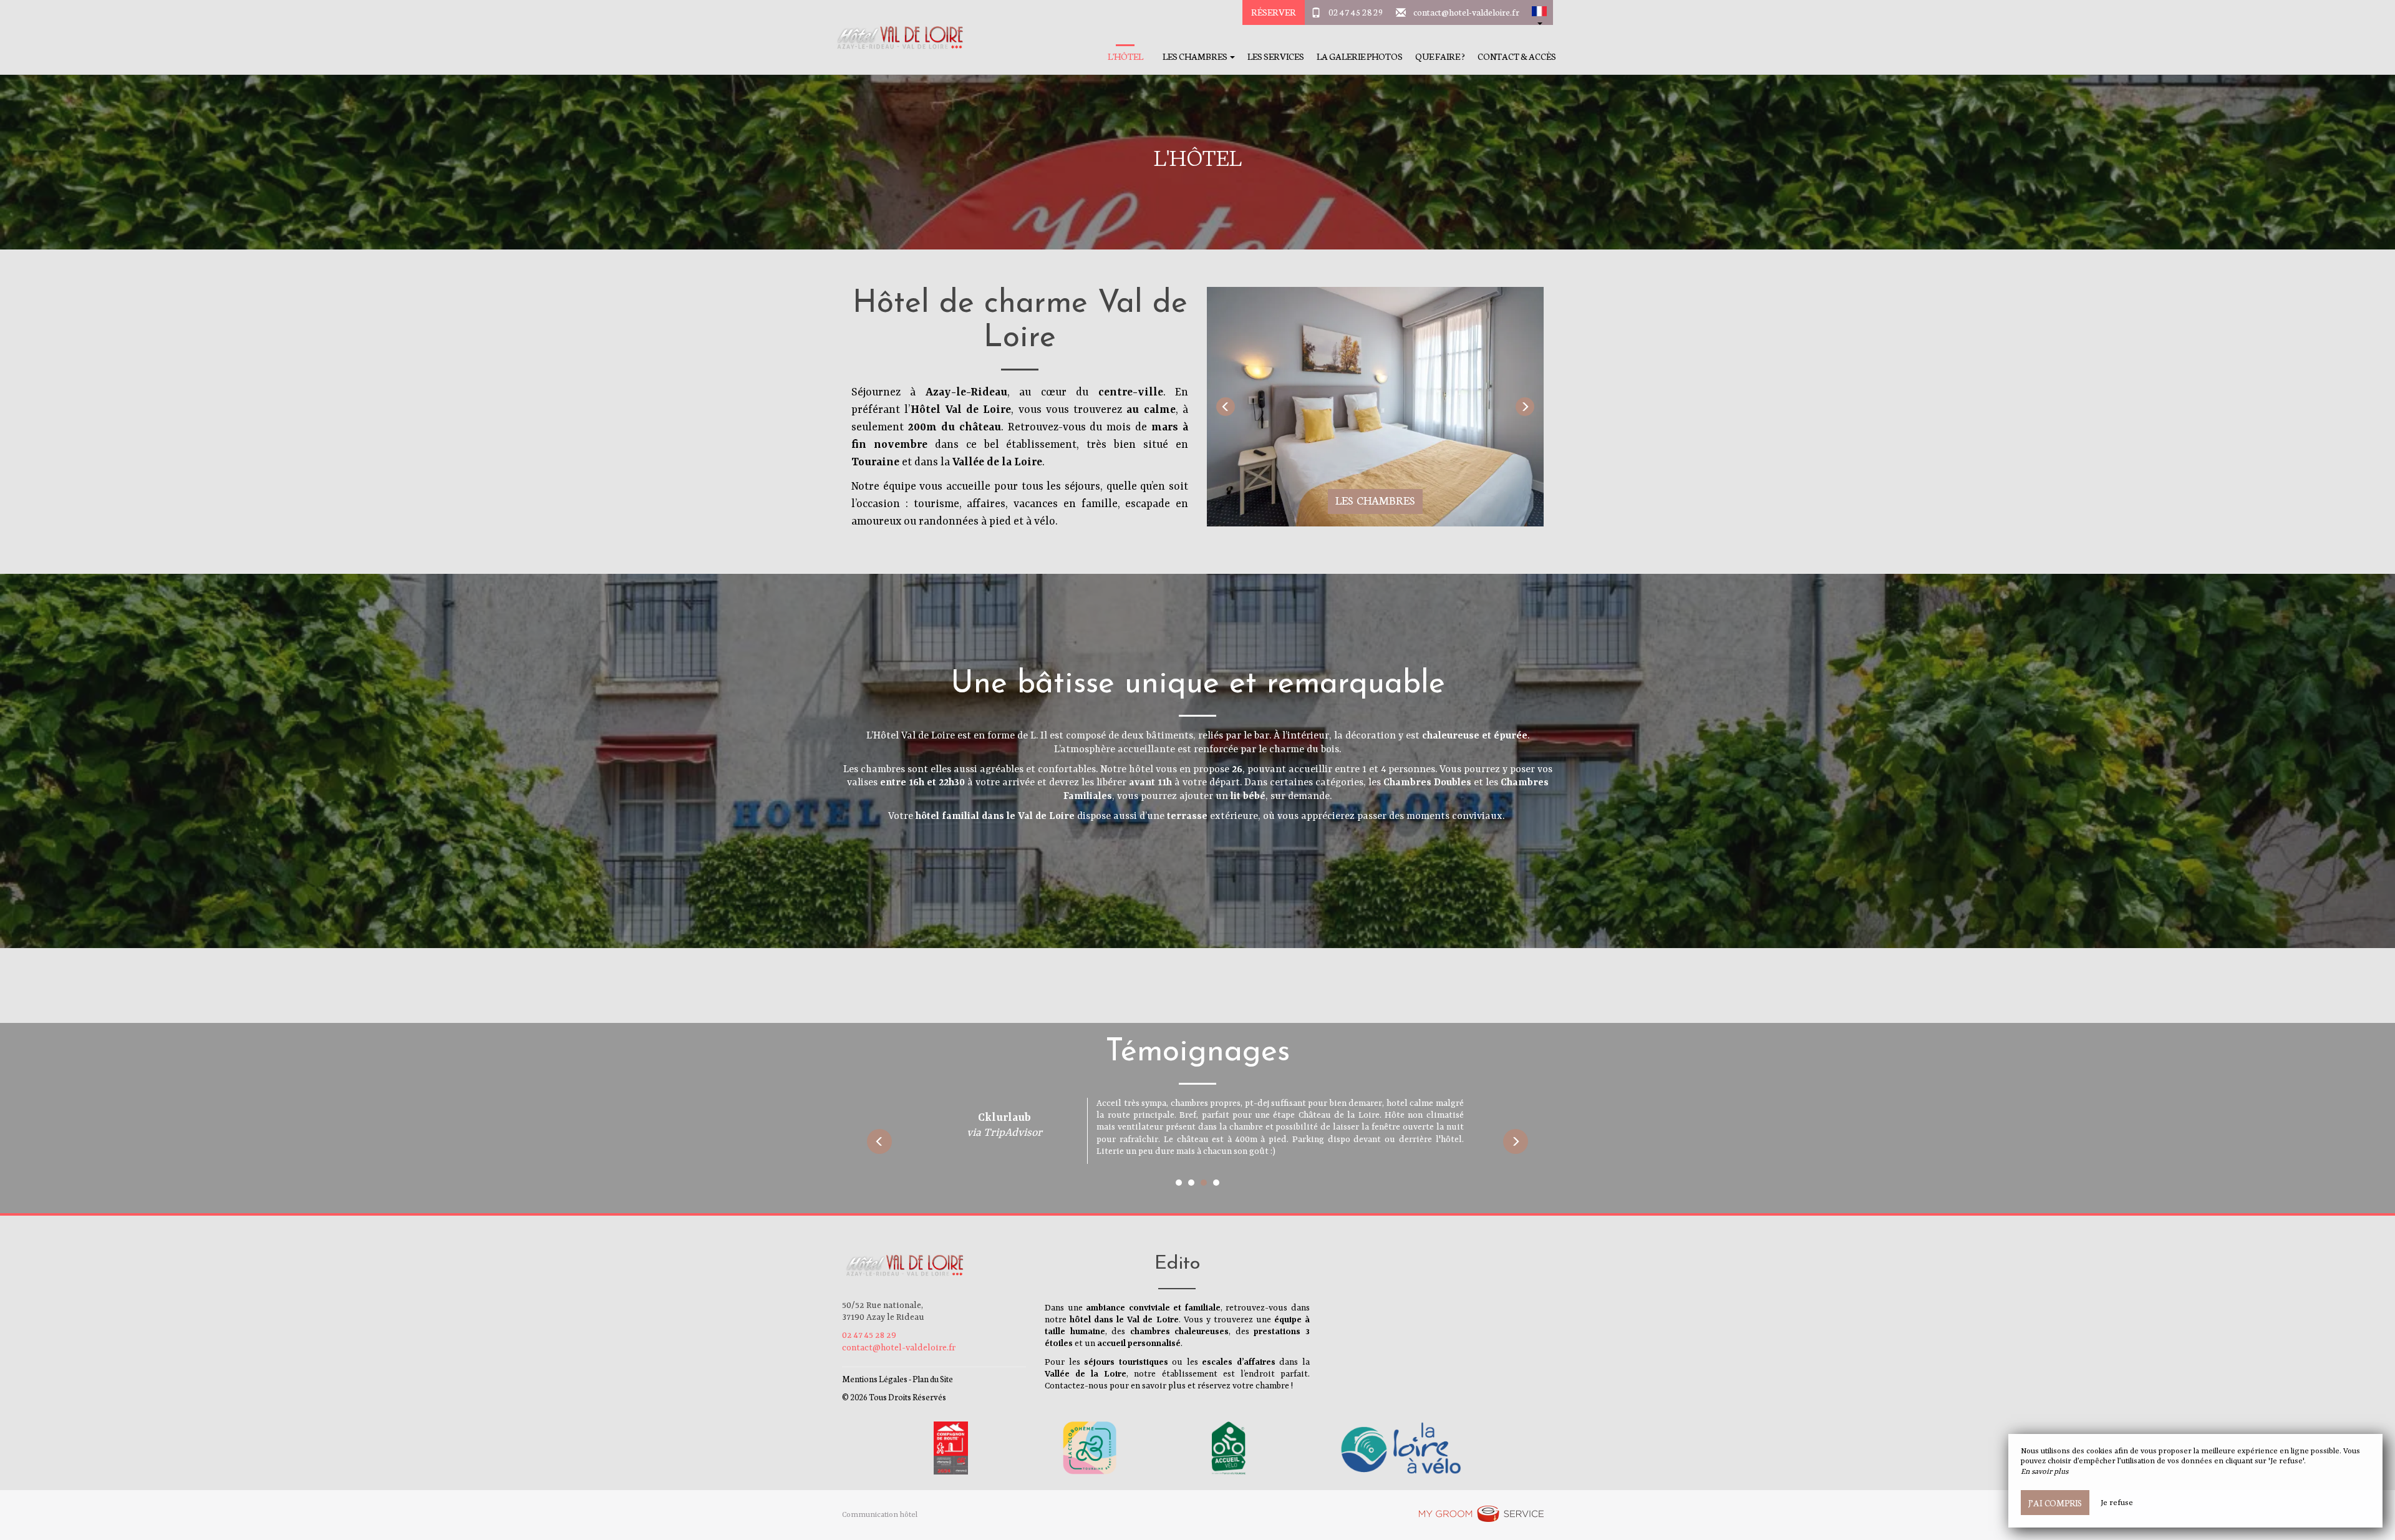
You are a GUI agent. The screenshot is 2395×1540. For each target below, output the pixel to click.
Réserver (1274, 12)
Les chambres (1375, 500)
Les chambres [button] (1196, 56)
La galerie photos (1360, 56)
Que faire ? (1440, 56)
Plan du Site (933, 1379)
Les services (1276, 56)
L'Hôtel (1125, 56)
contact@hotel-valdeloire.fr (1466, 12)
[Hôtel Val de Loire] (895, 37)
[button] (1539, 12)
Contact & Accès (1517, 56)
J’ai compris (2055, 1503)
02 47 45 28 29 (1356, 12)
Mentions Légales (875, 1379)
